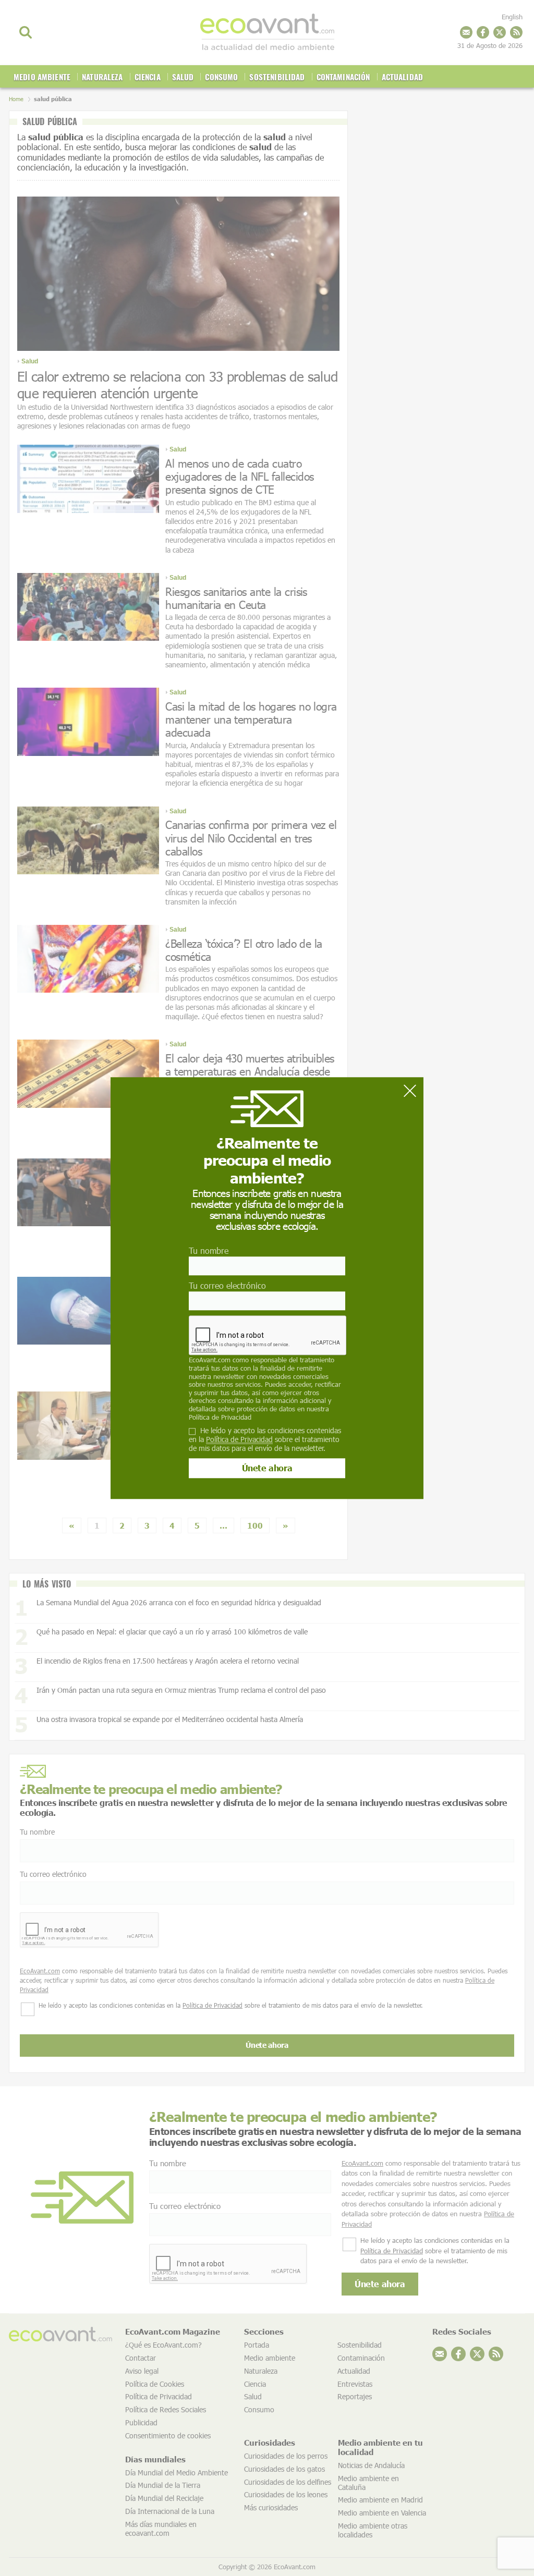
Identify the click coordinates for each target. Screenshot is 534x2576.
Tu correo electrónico (227, 1285)
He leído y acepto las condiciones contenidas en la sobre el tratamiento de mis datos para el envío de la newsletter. (265, 1439)
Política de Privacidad (220, 1417)
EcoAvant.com (210, 1360)
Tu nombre (209, 1250)
